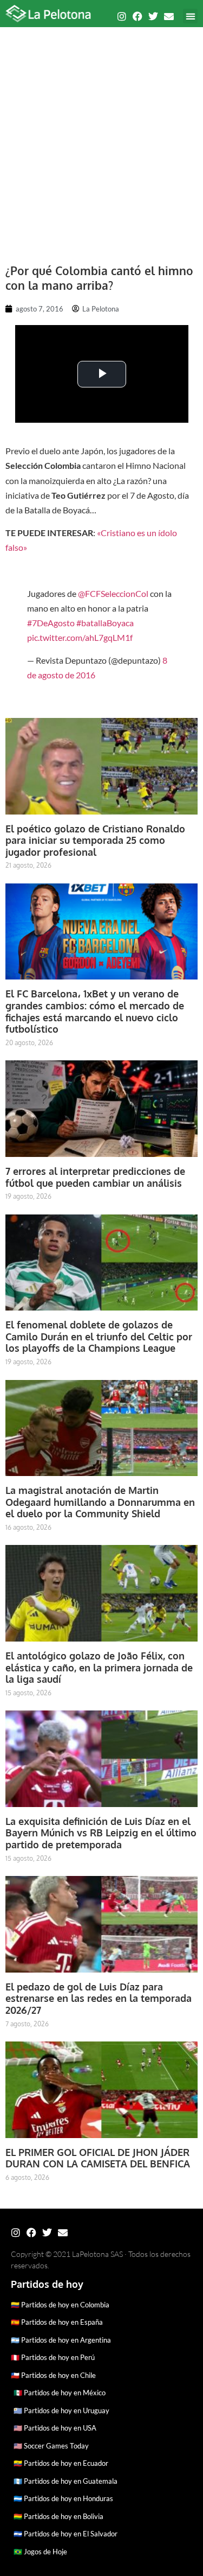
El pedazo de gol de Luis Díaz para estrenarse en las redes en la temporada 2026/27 (99, 1998)
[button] (190, 16)
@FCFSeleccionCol (113, 593)
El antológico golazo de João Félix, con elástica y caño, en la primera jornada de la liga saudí (99, 1667)
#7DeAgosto (51, 623)
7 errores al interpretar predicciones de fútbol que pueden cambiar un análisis (95, 1177)
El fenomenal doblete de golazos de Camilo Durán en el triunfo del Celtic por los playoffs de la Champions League (99, 1336)
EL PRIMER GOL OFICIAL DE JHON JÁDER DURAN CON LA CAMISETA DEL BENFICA (98, 2158)
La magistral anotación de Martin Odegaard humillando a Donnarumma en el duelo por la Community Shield (100, 1502)
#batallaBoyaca (105, 623)
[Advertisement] (101, 140)
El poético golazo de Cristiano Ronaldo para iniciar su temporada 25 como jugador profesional (95, 840)
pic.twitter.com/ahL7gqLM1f (80, 637)
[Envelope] (169, 16)
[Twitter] (153, 16)
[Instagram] (122, 16)
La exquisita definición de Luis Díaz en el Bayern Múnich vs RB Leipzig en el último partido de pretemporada (101, 1833)
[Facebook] (137, 16)
